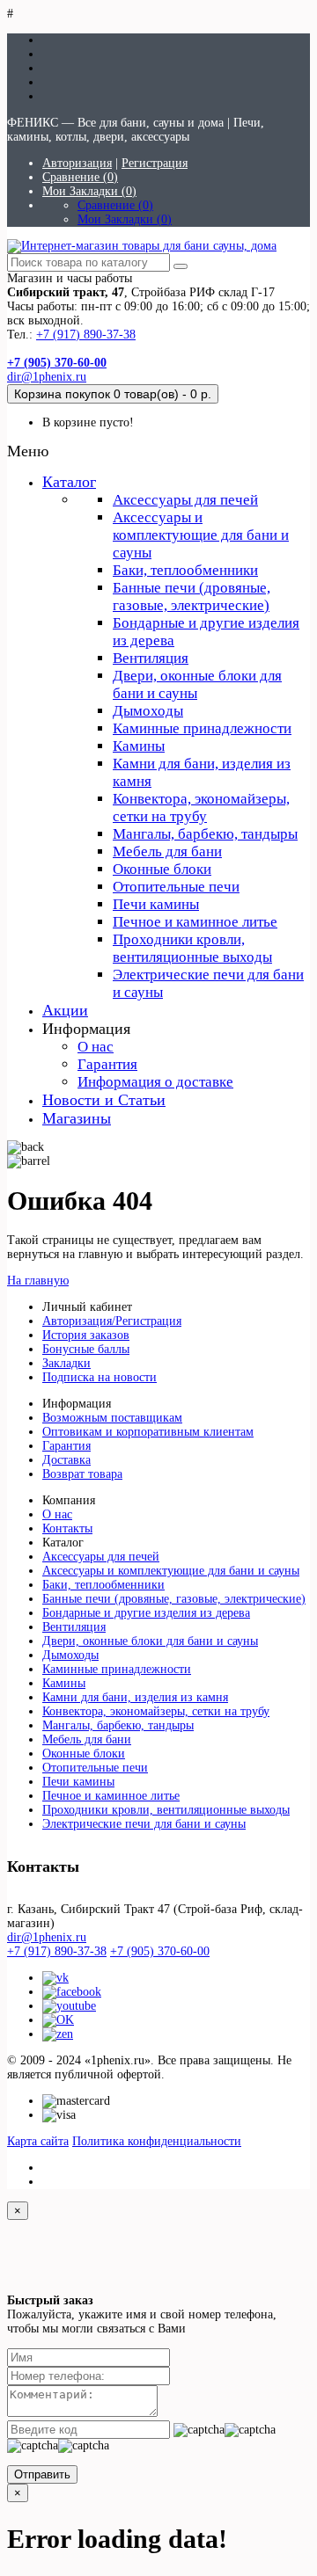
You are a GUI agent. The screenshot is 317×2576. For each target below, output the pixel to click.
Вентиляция (151, 658)
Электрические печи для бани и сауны (144, 1824)
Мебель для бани (167, 851)
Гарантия (107, 1064)
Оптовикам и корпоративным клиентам (148, 1432)
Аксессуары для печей (185, 500)
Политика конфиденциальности (157, 2141)
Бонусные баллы (86, 1349)
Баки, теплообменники (185, 570)
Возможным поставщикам (112, 1418)
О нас (96, 1047)
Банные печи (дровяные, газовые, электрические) (192, 597)
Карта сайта (38, 2141)
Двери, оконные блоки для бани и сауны (150, 1641)
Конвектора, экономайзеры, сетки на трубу (201, 808)
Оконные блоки (162, 869)
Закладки (66, 1363)
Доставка (66, 1460)
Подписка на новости (100, 1377)
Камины (139, 746)
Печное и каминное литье (195, 922)
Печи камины (156, 904)
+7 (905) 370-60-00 (160, 1951)
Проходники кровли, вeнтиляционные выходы (192, 948)
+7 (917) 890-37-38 (86, 335)
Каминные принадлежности (202, 728)
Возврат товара (82, 1474)
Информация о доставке (155, 1082)
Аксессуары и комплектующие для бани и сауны (201, 535)
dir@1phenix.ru (47, 377)
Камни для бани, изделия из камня (135, 1697)
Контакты (67, 1528)
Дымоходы (148, 711)
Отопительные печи (176, 887)
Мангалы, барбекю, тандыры (205, 834)
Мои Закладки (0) (89, 191)
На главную (38, 1281)
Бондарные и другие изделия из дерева (146, 1613)
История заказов (86, 1335)
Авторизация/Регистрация (112, 1321)
